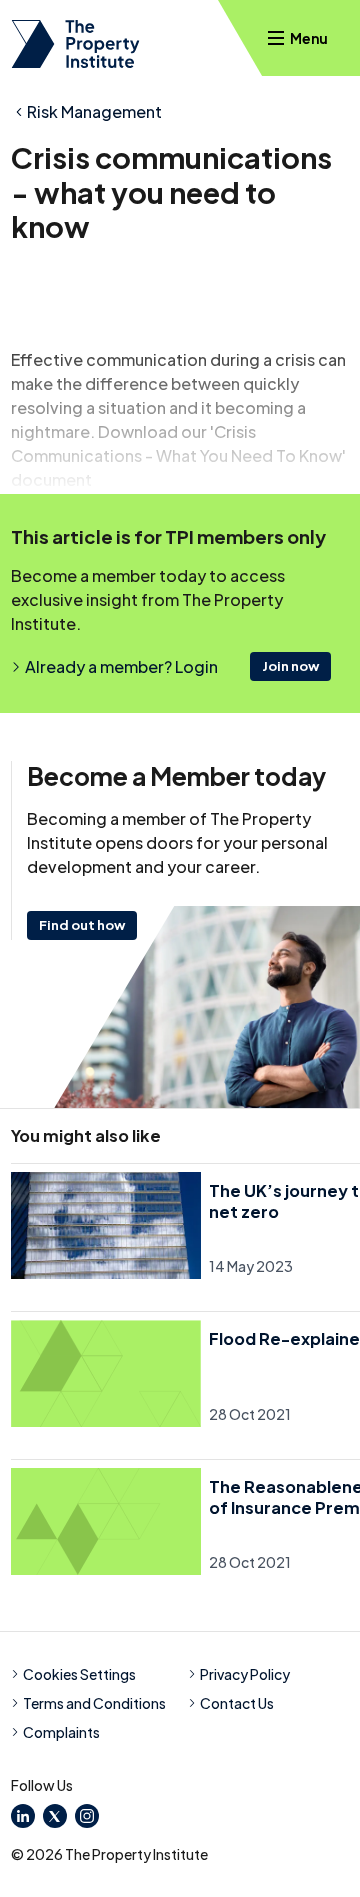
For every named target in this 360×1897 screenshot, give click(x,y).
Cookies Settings (79, 1674)
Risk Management (94, 111)
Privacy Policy (245, 1674)
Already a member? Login (121, 666)
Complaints (61, 1732)
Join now (290, 666)
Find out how (82, 925)
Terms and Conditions (94, 1703)
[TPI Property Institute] (75, 44)
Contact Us (237, 1703)
